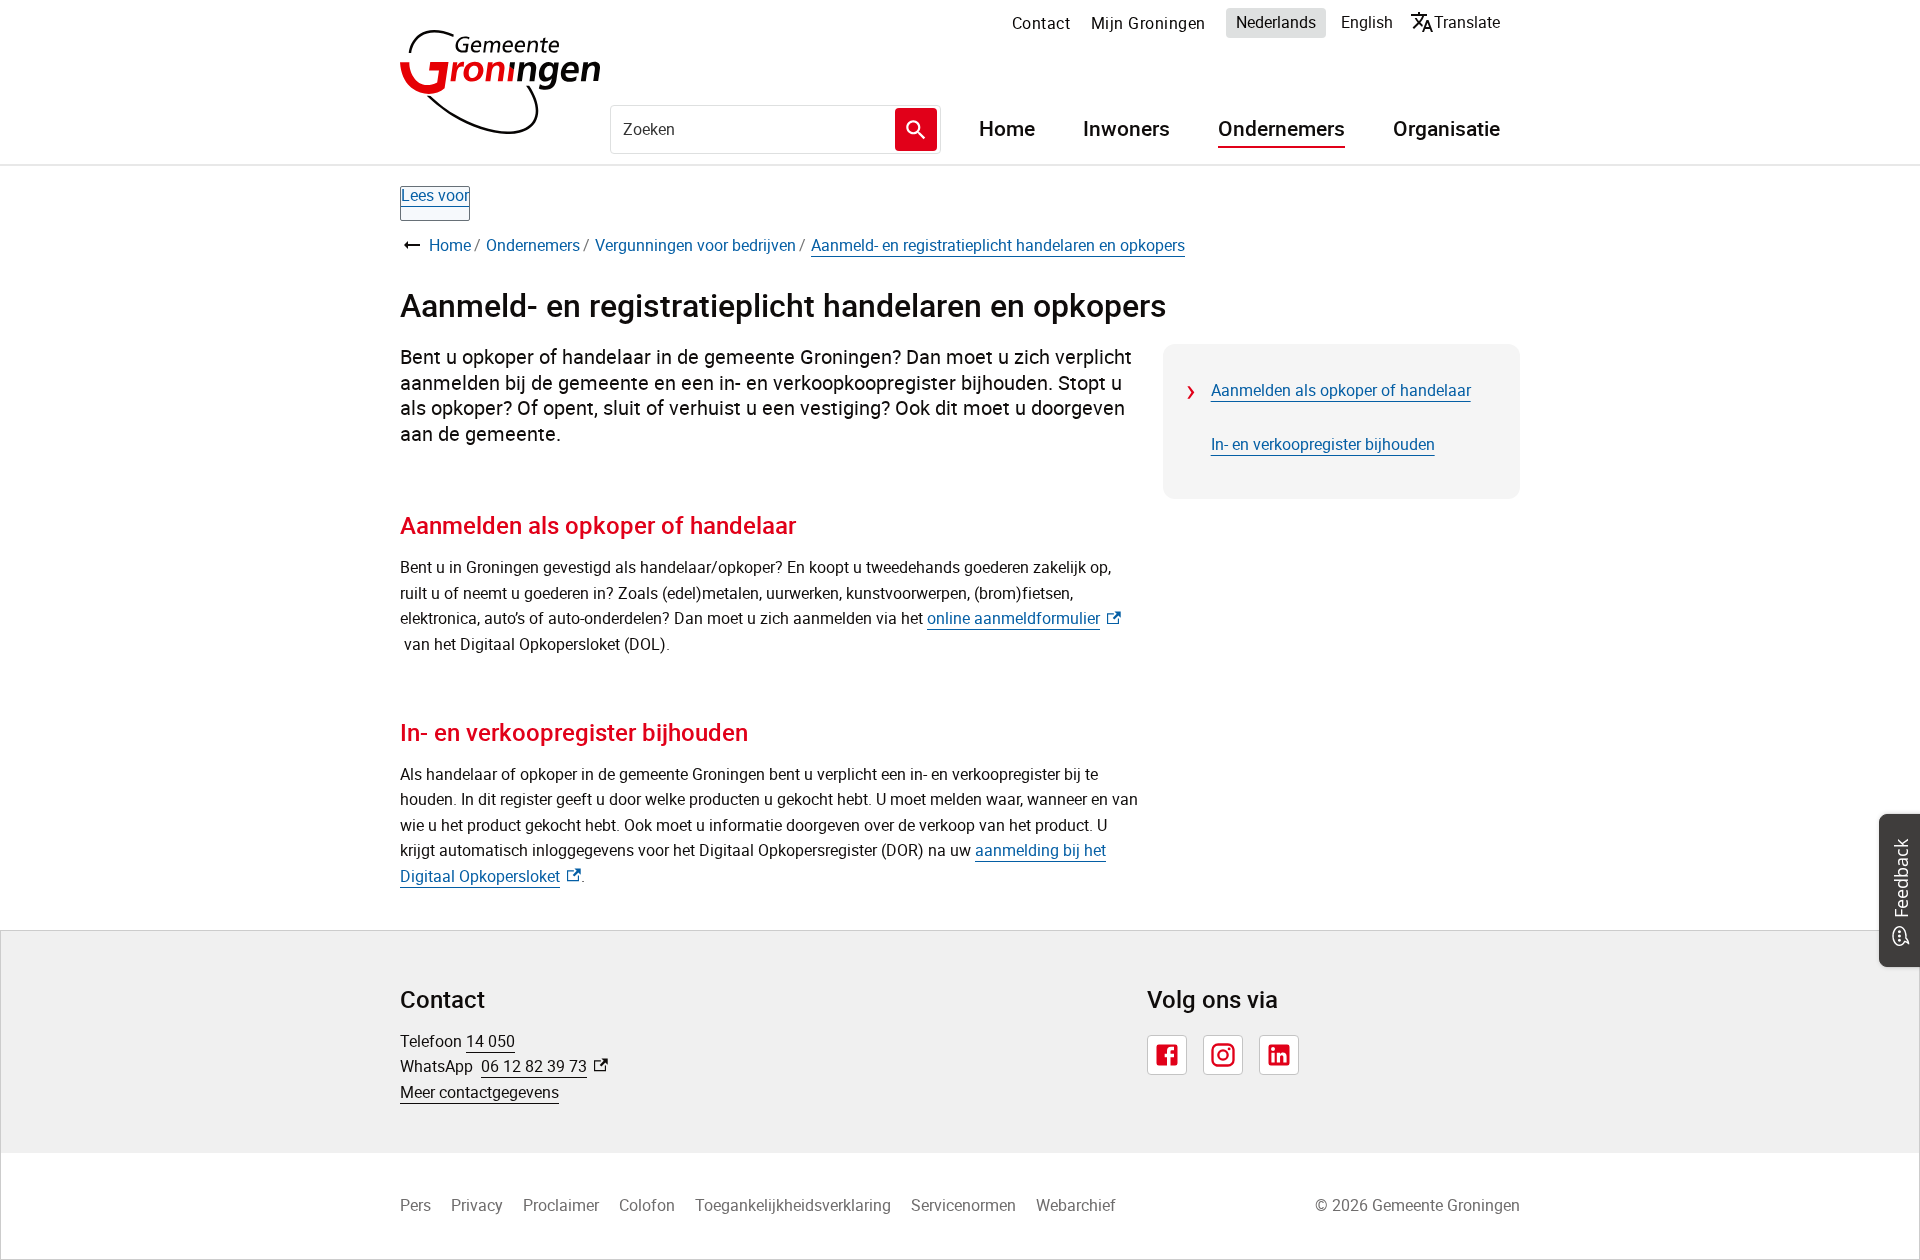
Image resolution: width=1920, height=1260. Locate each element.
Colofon (647, 1205)
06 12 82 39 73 (544, 1066)
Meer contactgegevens (479, 1092)
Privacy (477, 1205)
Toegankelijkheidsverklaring (793, 1205)
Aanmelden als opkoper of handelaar (1341, 390)
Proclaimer (561, 1205)
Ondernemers (1281, 129)
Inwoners (1126, 129)
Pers (415, 1205)
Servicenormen (963, 1205)
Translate (1459, 21)
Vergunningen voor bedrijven (695, 245)
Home (1007, 129)
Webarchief (1076, 1205)
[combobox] (775, 129)
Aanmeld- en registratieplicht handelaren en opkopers (998, 245)
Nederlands (1276, 22)
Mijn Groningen (1148, 23)
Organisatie (1446, 129)
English (1367, 22)
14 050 (490, 1041)
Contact (1041, 23)
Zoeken (916, 129)
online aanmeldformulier (1024, 618)
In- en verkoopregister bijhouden (1323, 444)
